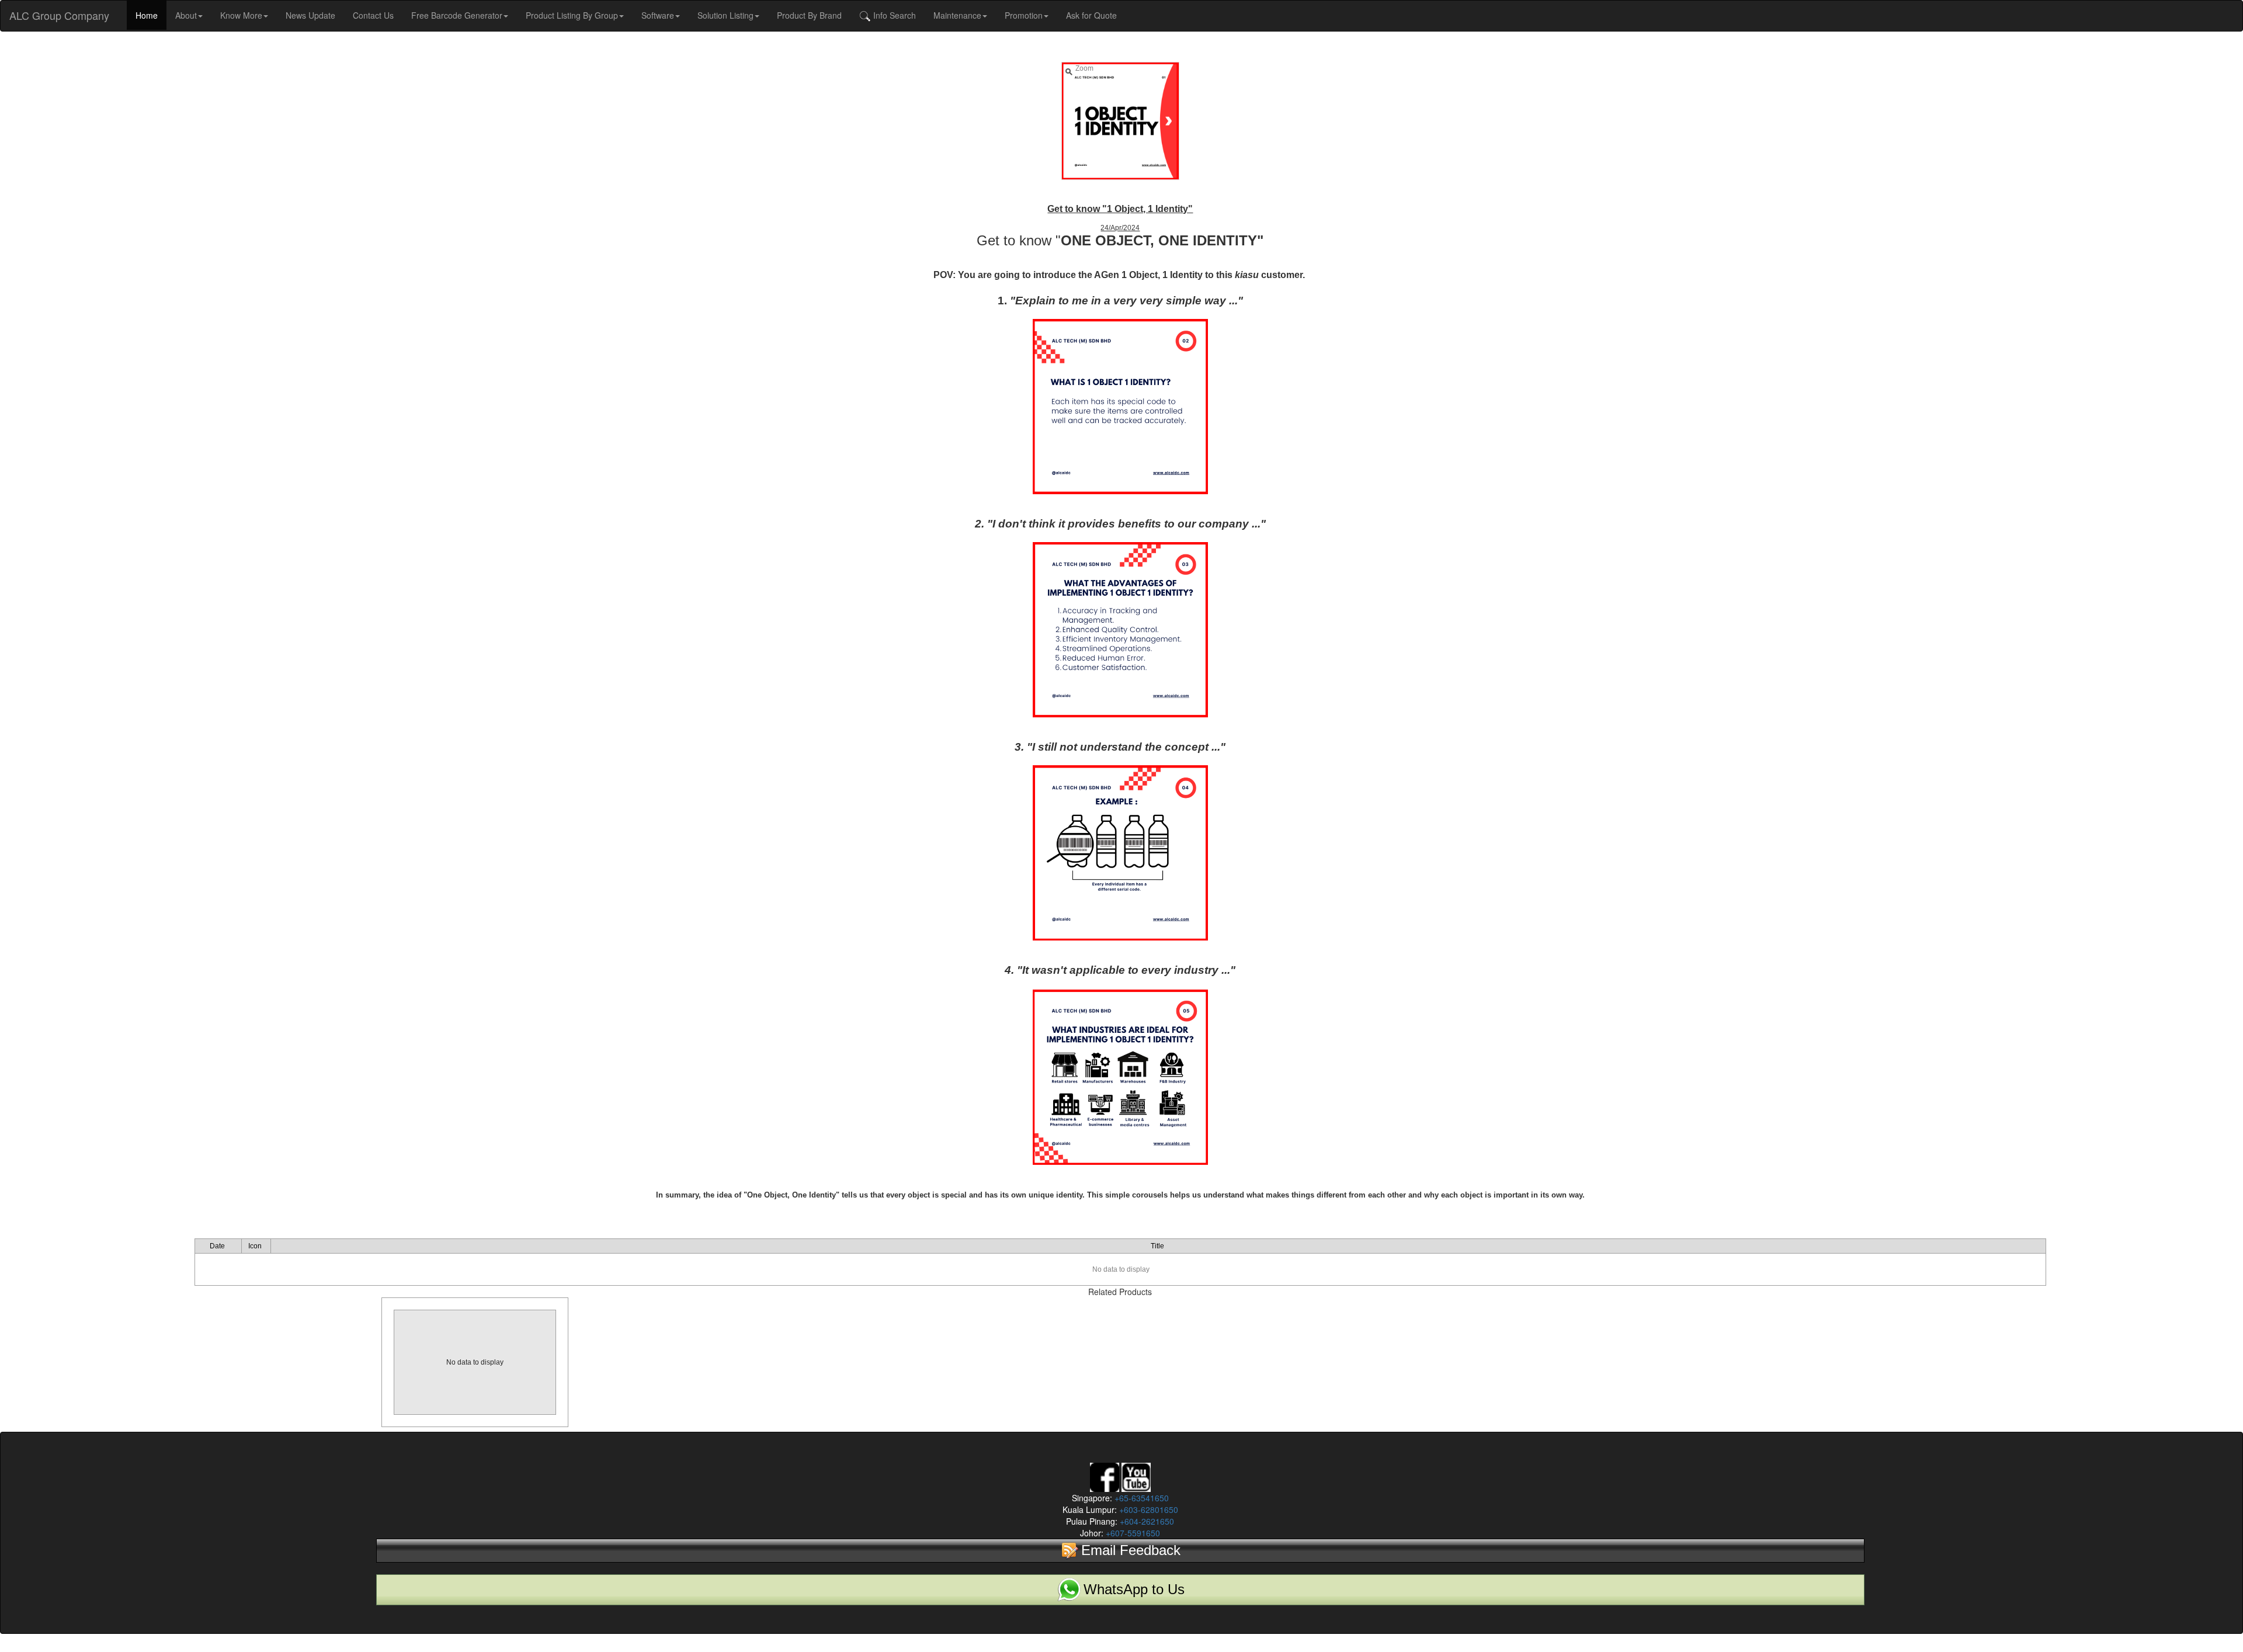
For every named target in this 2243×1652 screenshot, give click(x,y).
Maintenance (957, 15)
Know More (241, 15)
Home (147, 15)
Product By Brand (809, 15)
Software (658, 15)
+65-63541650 (1140, 1498)
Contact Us (373, 15)
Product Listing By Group (572, 15)
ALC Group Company (59, 15)
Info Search (893, 15)
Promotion (1024, 15)
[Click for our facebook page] (1105, 1476)
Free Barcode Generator (457, 15)
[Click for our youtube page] (1136, 1476)
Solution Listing (725, 15)
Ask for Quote (1091, 15)
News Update (310, 15)
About (186, 15)
